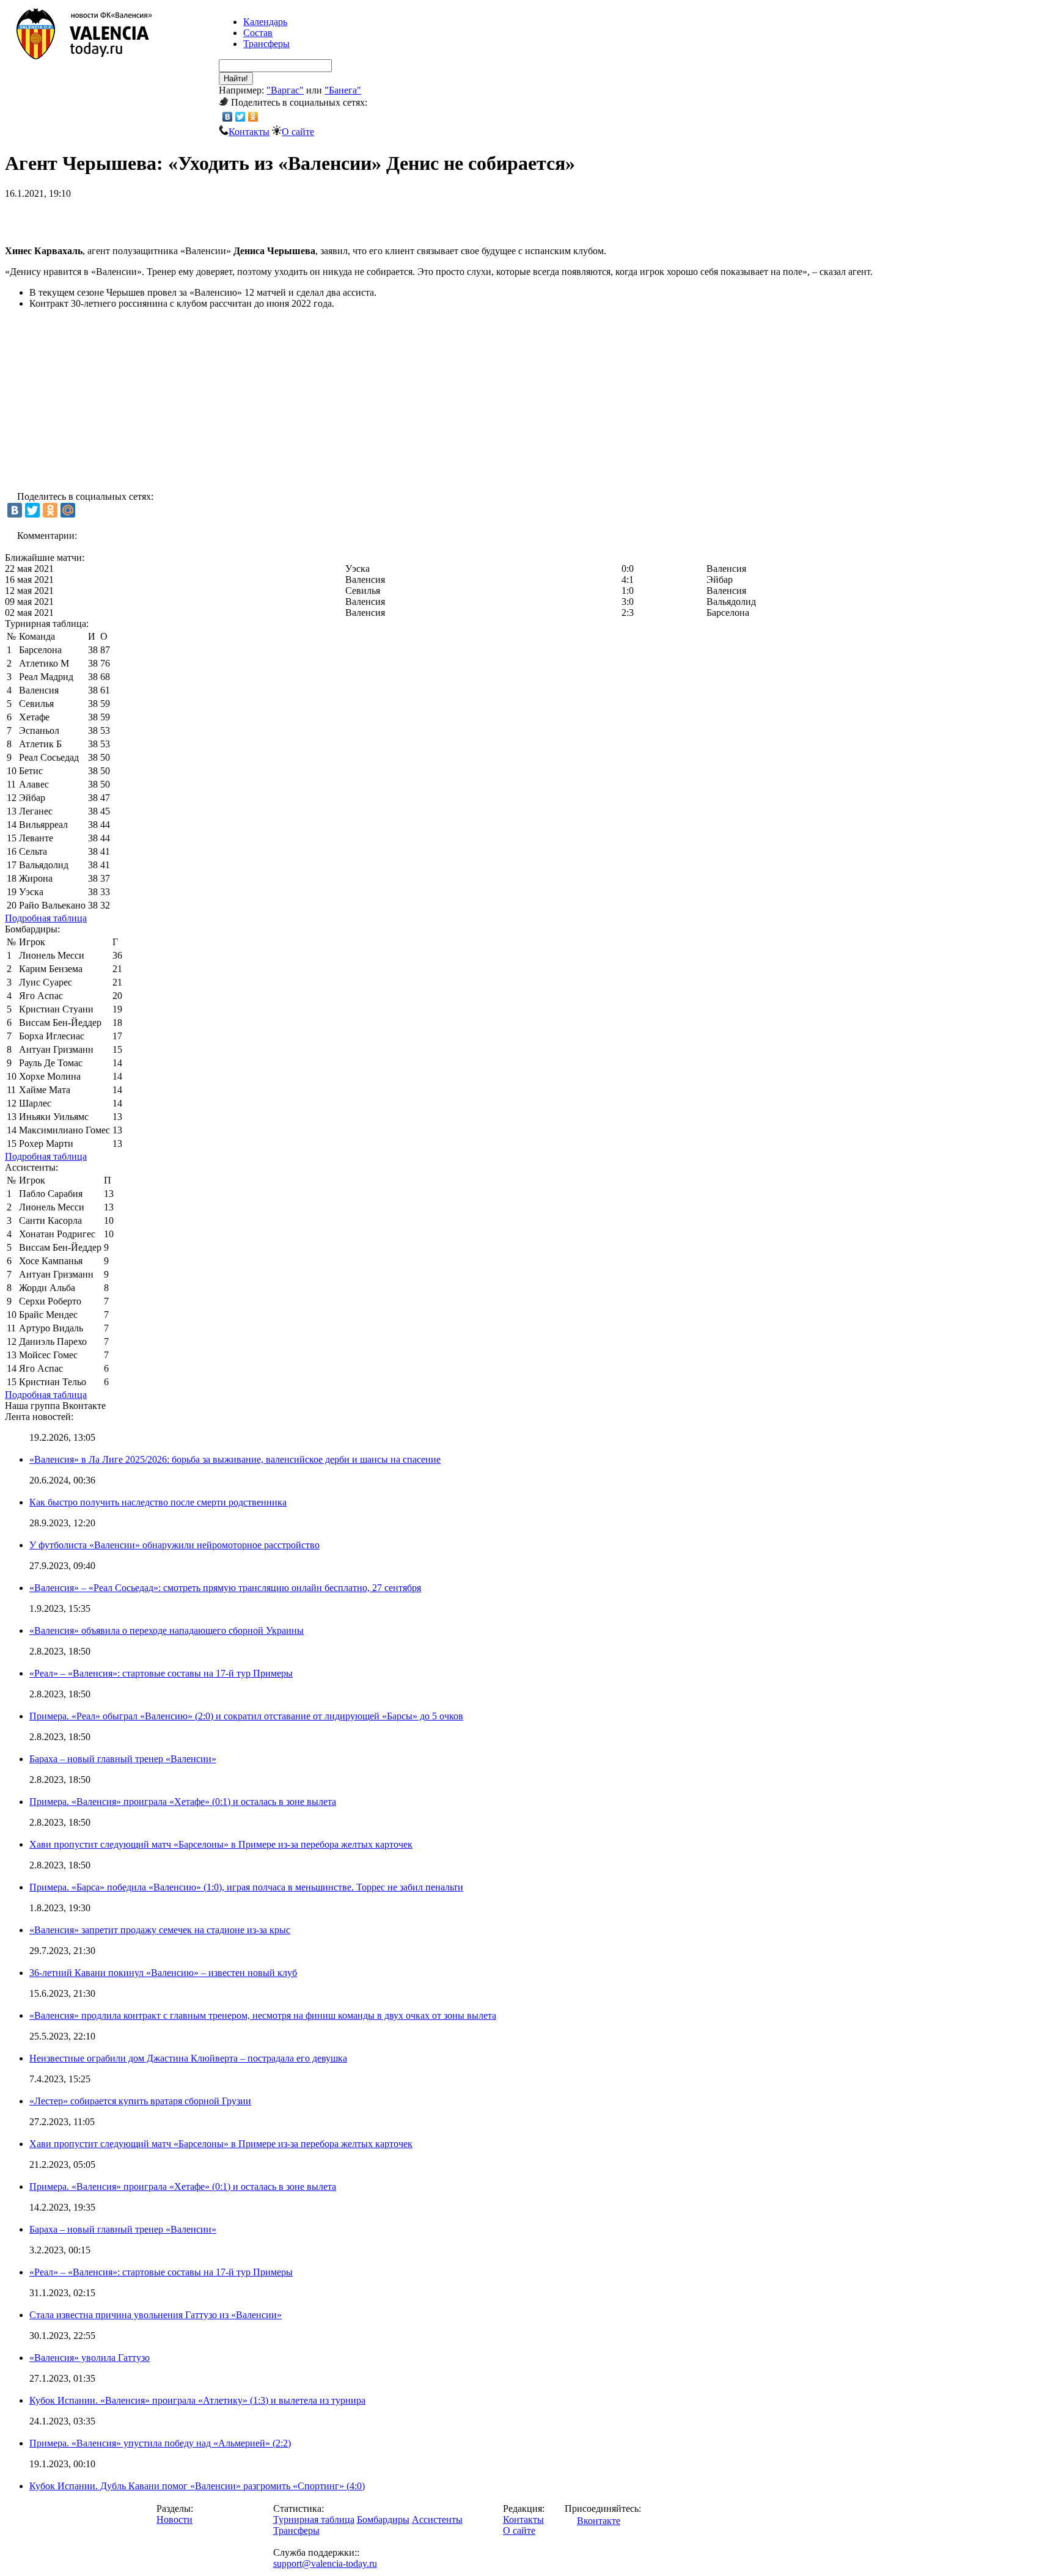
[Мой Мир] (68, 510)
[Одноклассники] (253, 117)
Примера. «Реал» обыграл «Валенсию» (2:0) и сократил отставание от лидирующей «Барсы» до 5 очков (246, 1716)
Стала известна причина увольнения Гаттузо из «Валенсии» (156, 2315)
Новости (174, 2519)
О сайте (298, 132)
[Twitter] (240, 117)
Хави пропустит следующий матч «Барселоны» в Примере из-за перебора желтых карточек (221, 1844)
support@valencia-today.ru (325, 2563)
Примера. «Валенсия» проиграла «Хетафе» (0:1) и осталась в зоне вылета (183, 1802)
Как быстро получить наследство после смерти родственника (158, 1502)
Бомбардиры (383, 2519)
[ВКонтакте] (228, 117)
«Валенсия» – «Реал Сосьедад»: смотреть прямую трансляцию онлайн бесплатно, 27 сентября (225, 1588)
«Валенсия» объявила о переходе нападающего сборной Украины (167, 1630)
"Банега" (343, 90)
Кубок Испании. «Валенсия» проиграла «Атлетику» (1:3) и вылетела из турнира (197, 2400)
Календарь (265, 22)
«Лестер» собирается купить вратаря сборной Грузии (140, 2101)
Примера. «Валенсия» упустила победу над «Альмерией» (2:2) (160, 2443)
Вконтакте (599, 2521)
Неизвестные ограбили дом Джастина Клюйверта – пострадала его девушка (188, 2058)
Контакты (249, 132)
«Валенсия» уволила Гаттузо (90, 2358)
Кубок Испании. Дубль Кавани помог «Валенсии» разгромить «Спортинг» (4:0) (197, 2486)
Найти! (236, 79)
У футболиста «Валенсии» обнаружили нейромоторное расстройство (174, 1545)
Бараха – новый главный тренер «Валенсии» (123, 1759)
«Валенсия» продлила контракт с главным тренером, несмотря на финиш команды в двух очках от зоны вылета (263, 2015)
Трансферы (266, 44)
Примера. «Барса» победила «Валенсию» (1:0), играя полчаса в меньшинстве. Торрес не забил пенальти (246, 1887)
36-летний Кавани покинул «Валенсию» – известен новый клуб (163, 1973)
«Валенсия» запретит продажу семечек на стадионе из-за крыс (160, 1930)
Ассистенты (437, 2519)
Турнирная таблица (314, 2519)
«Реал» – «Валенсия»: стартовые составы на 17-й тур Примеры (161, 1673)
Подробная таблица (46, 918)
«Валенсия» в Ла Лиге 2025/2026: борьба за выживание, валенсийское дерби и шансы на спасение (235, 1459)
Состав (258, 33)
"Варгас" (285, 90)
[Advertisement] (148, 218)
